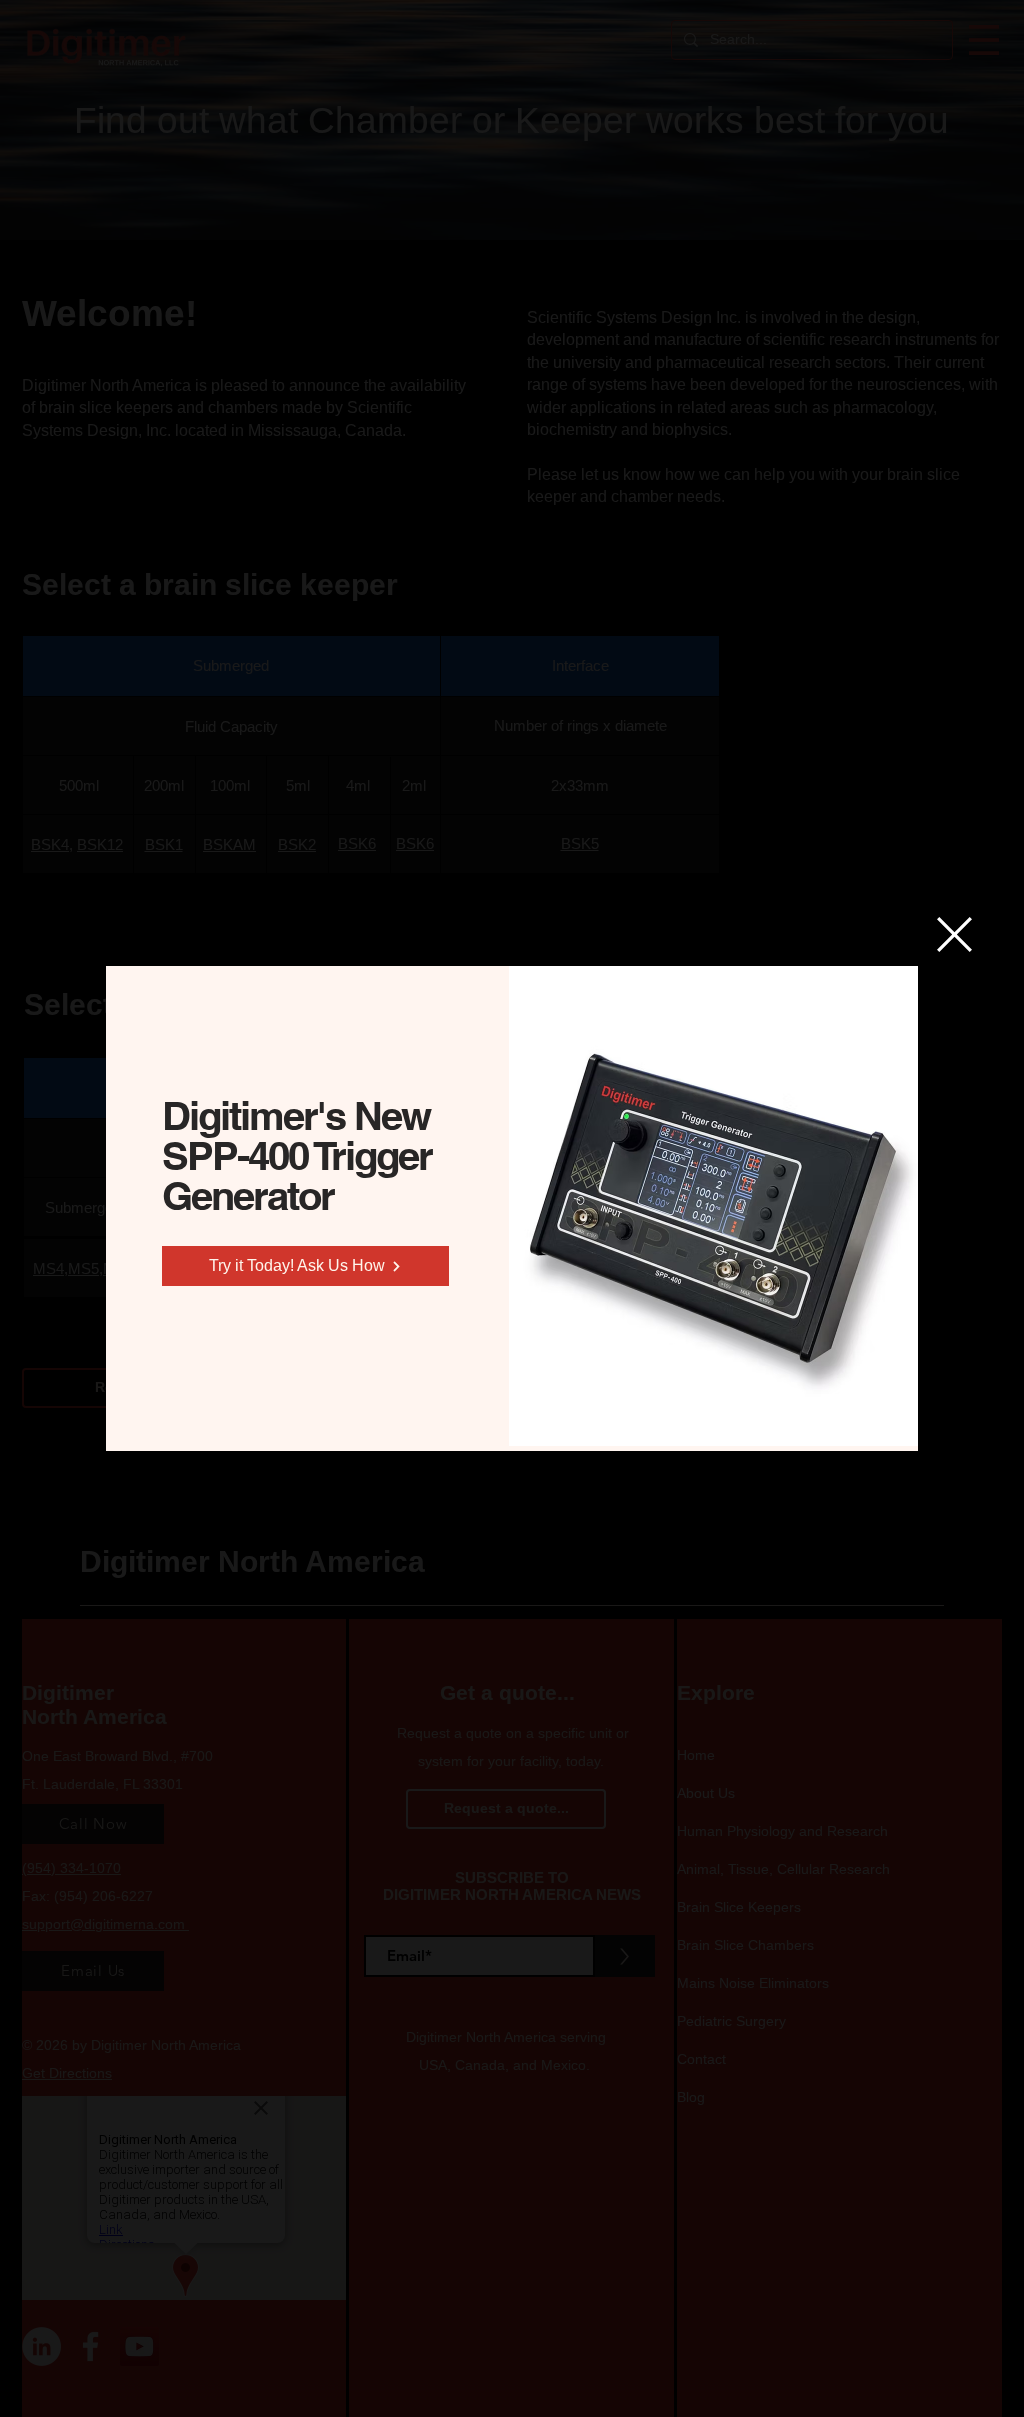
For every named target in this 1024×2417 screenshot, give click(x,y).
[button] (954, 934)
